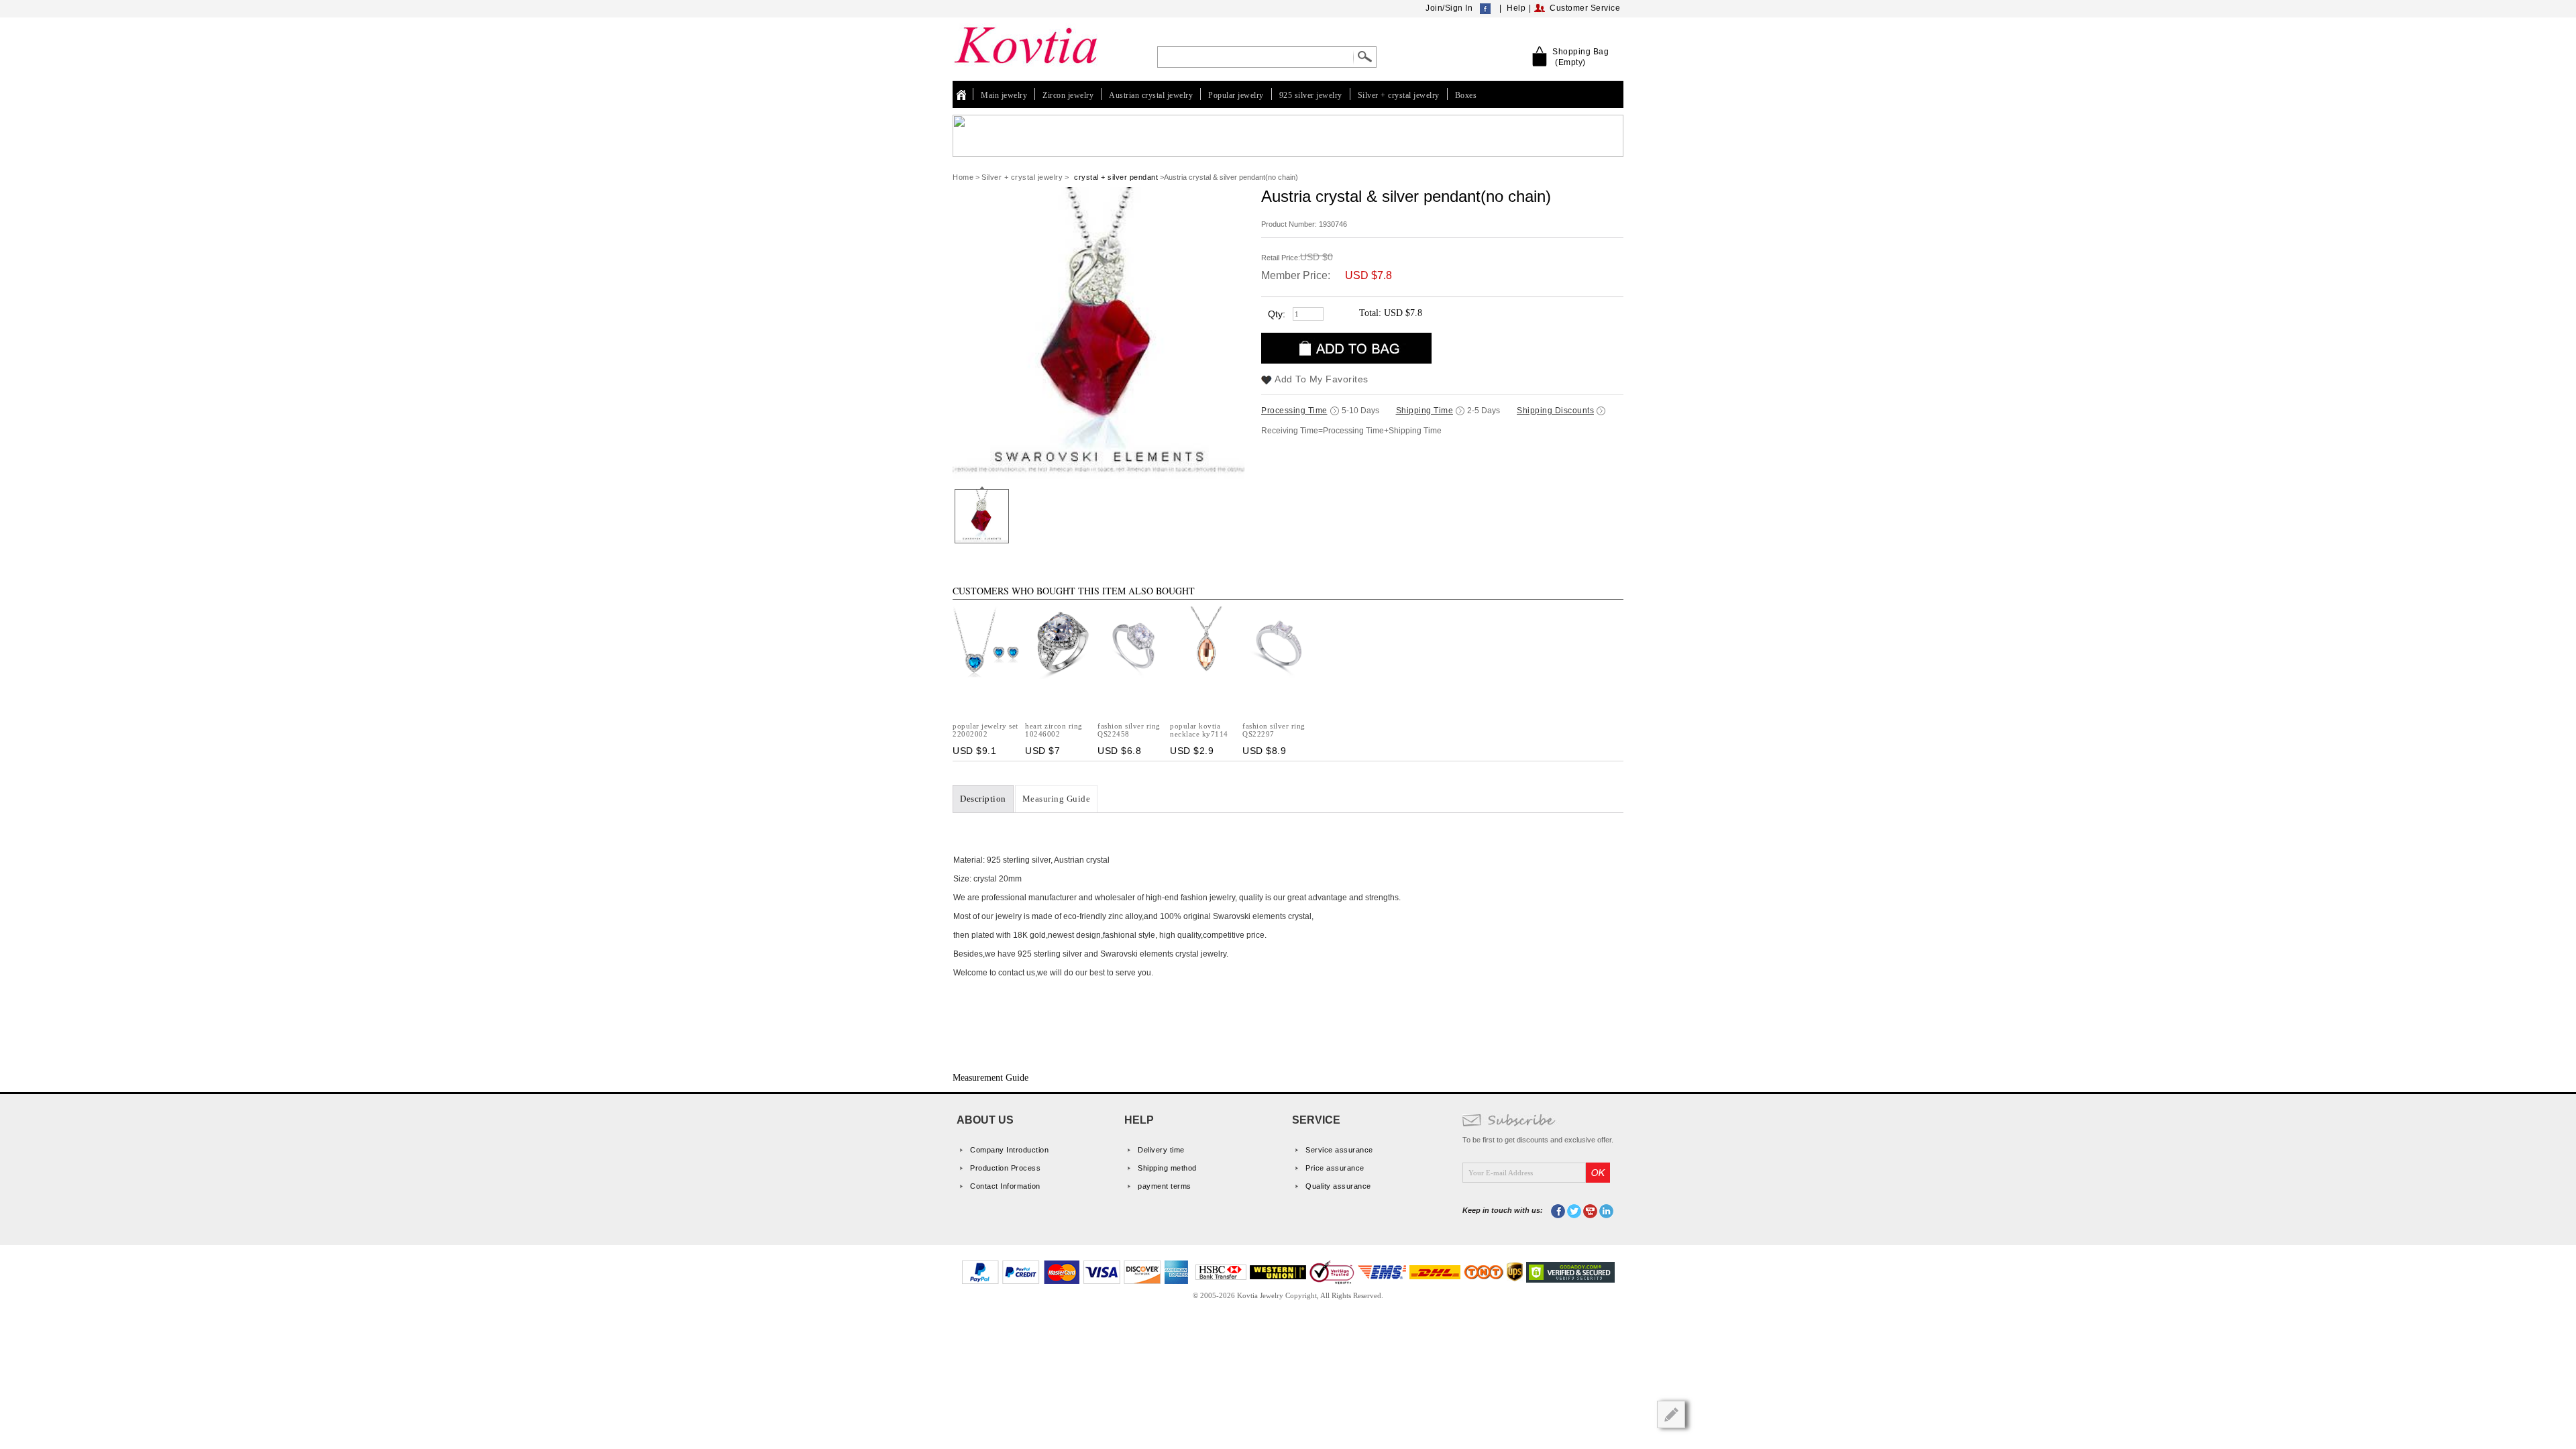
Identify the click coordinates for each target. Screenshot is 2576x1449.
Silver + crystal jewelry (1399, 95)
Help (1516, 8)
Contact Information (1005, 1186)
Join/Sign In (1449, 8)
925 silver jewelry (1311, 95)
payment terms (1165, 1186)
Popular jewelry (1236, 95)
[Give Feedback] (1671, 1414)
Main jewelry (1004, 95)
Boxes (1466, 95)
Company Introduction (1009, 1150)
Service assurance (1339, 1150)
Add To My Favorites (1322, 379)
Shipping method (1167, 1168)
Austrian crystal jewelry (1151, 95)
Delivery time (1161, 1150)
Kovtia (965, 95)
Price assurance (1335, 1168)
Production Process (1005, 1168)
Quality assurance (1338, 1186)
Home (963, 177)
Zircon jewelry (1068, 95)
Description (983, 799)
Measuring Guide (1057, 799)
